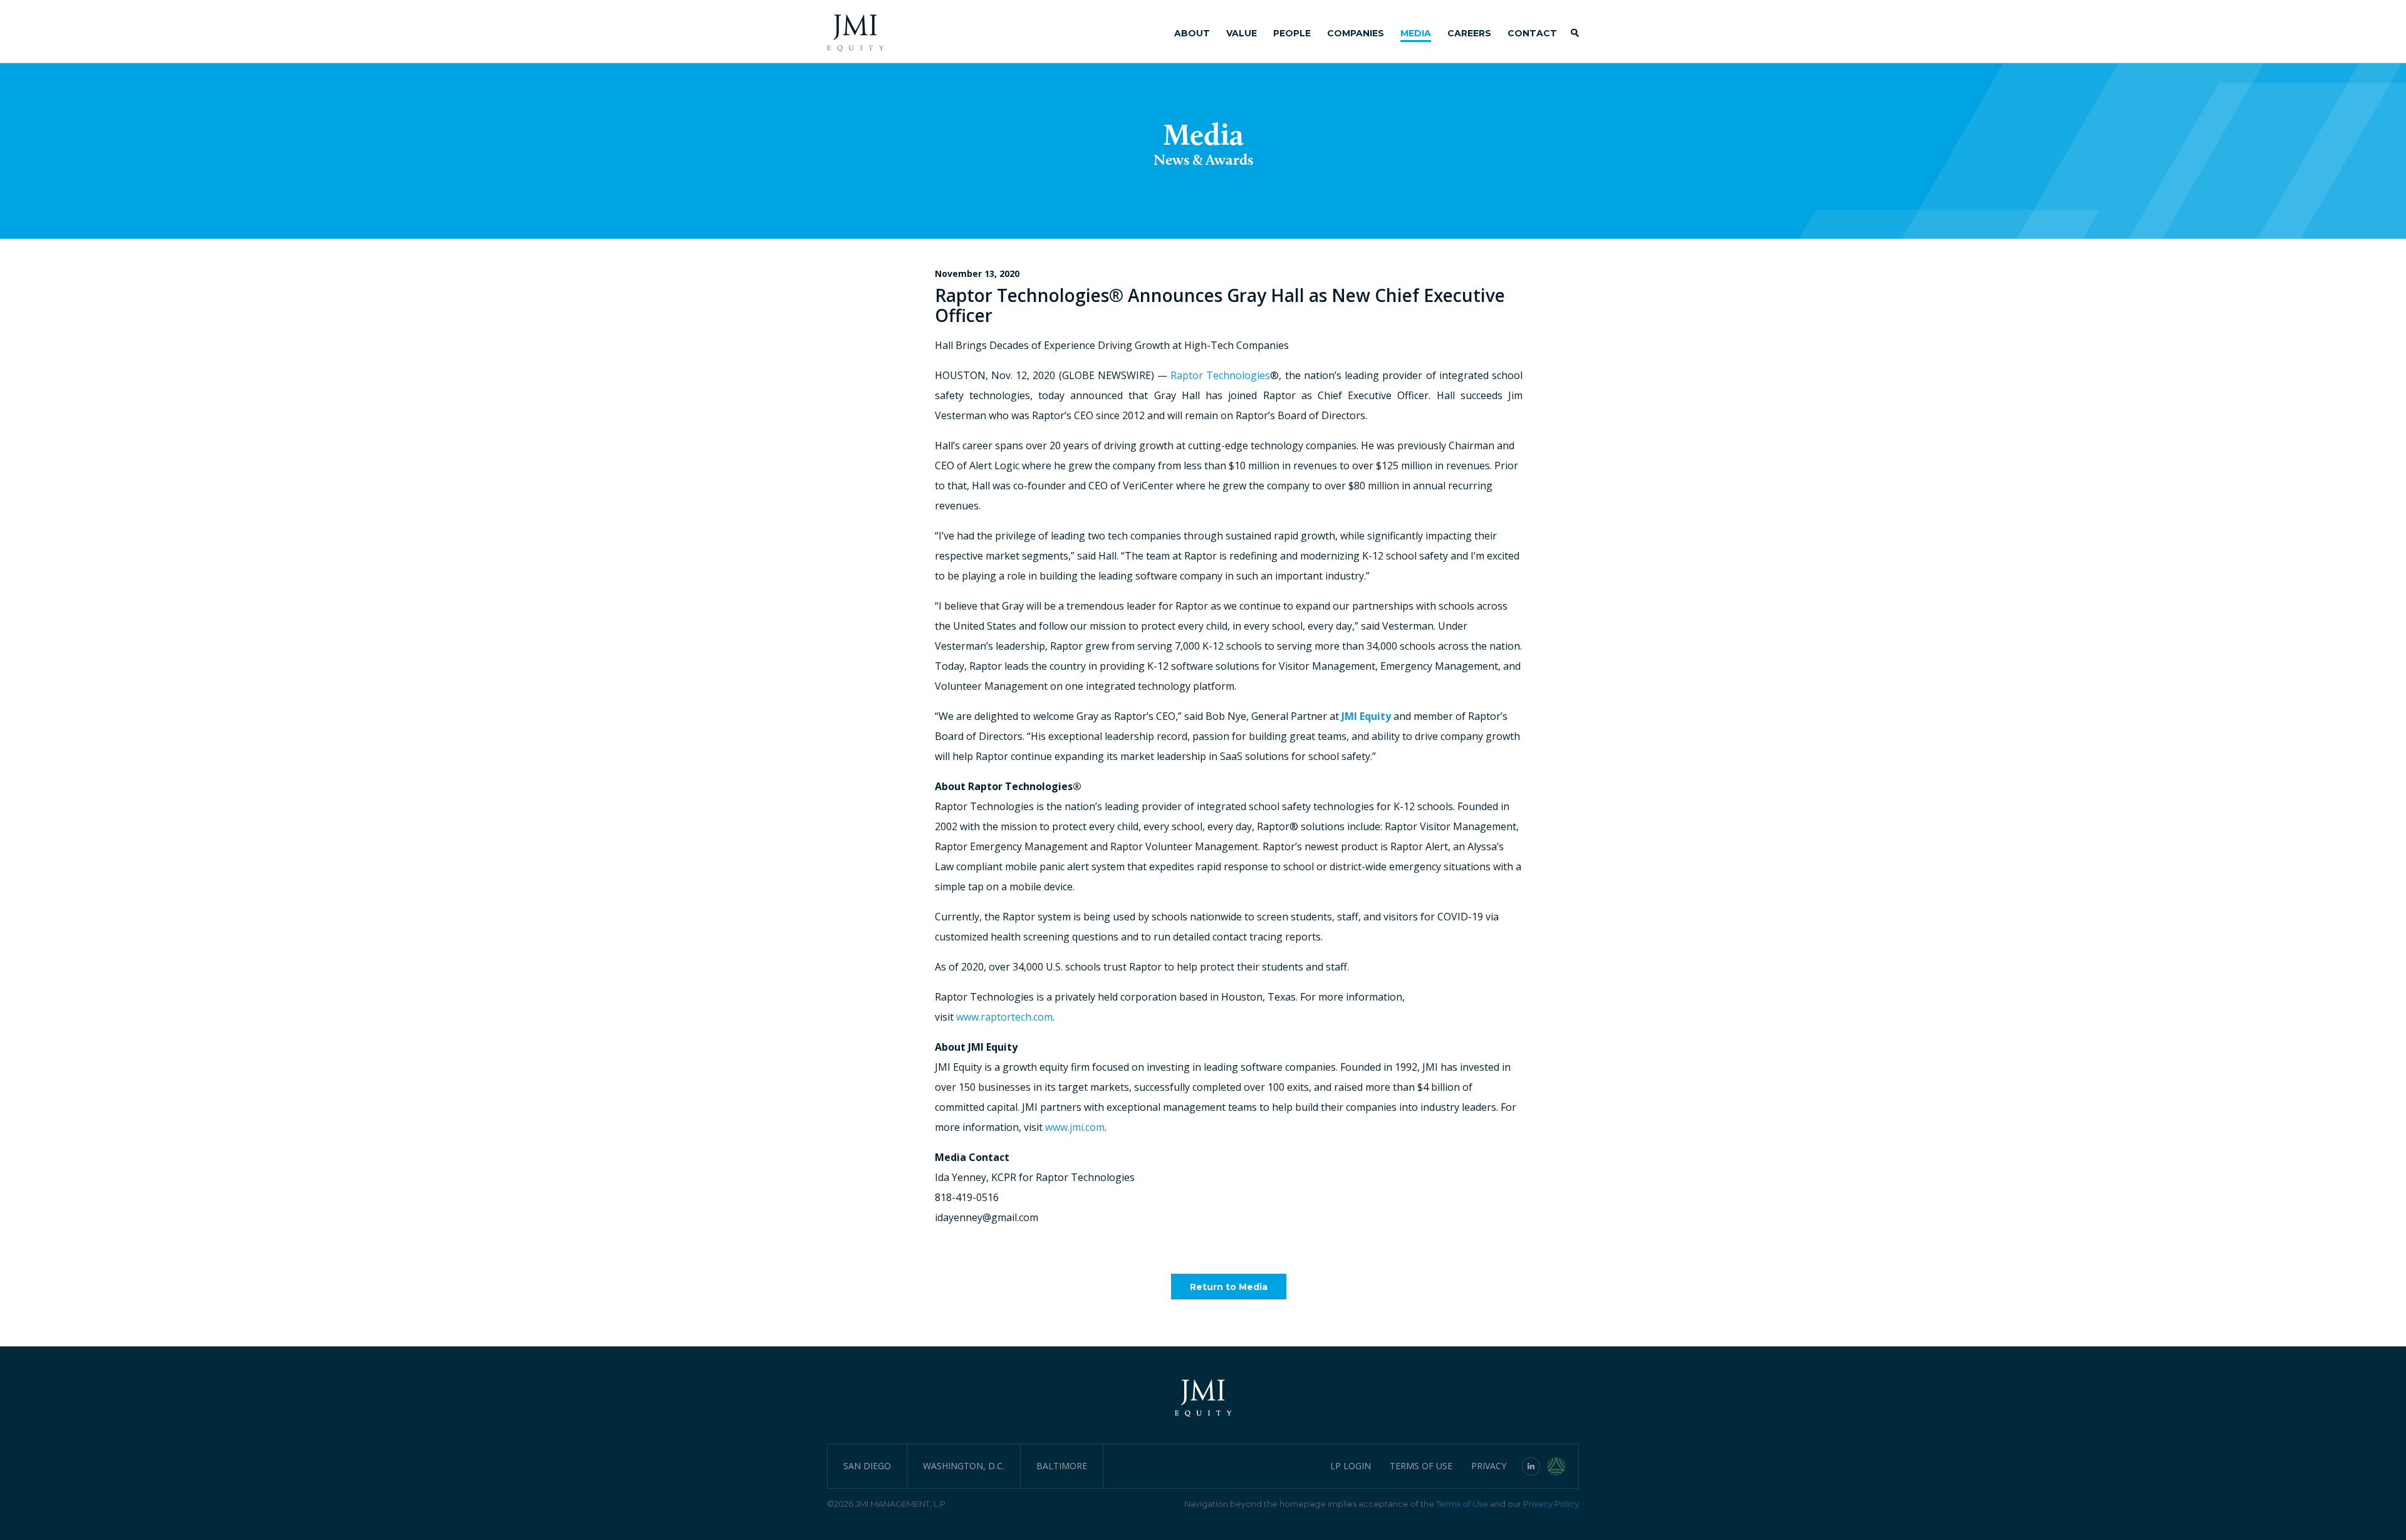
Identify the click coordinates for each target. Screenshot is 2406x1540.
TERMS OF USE (1421, 1466)
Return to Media (1229, 1287)
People (1292, 33)
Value (1242, 33)
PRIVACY (1489, 1466)
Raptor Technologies (1220, 375)
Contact (1532, 33)
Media (1416, 33)
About (1192, 33)
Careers (1469, 33)
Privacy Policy (1551, 1504)
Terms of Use (1462, 1504)
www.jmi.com (1075, 1127)
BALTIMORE (1062, 1466)
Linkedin (1531, 1466)
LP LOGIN (1351, 1466)
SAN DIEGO (867, 1466)
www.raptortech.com (1004, 1017)
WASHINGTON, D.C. (964, 1466)
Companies (1356, 33)
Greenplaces (1563, 1466)
